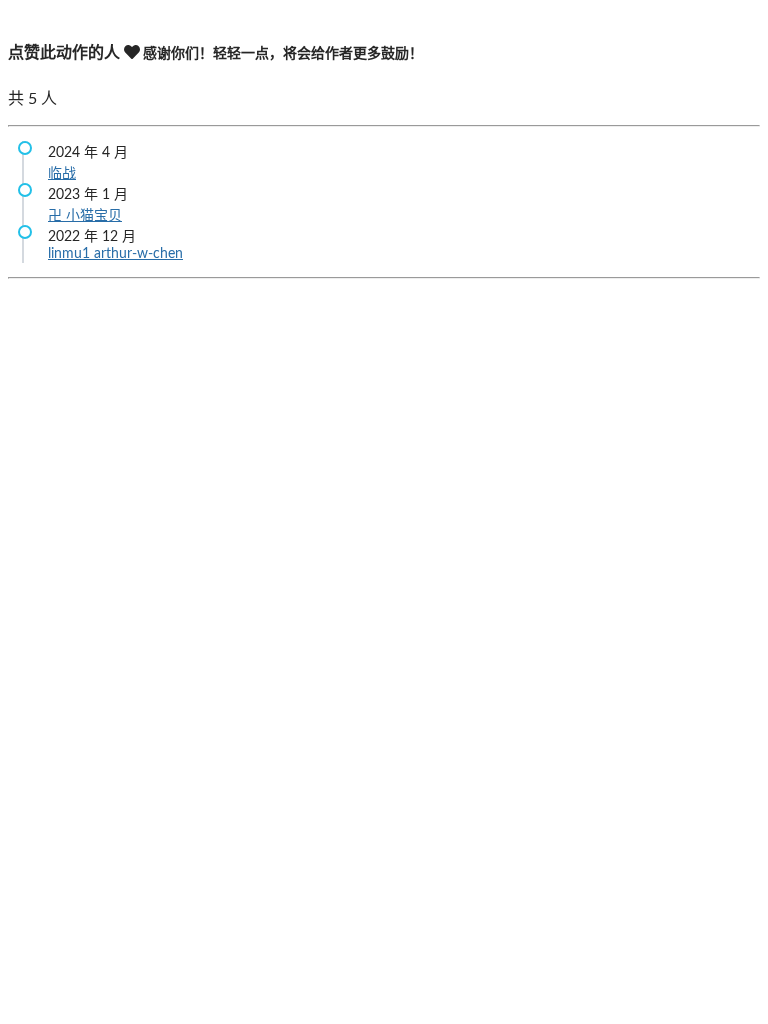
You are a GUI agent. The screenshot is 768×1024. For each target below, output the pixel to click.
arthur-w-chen (138, 254)
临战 (62, 174)
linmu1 (71, 254)
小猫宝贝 (94, 216)
